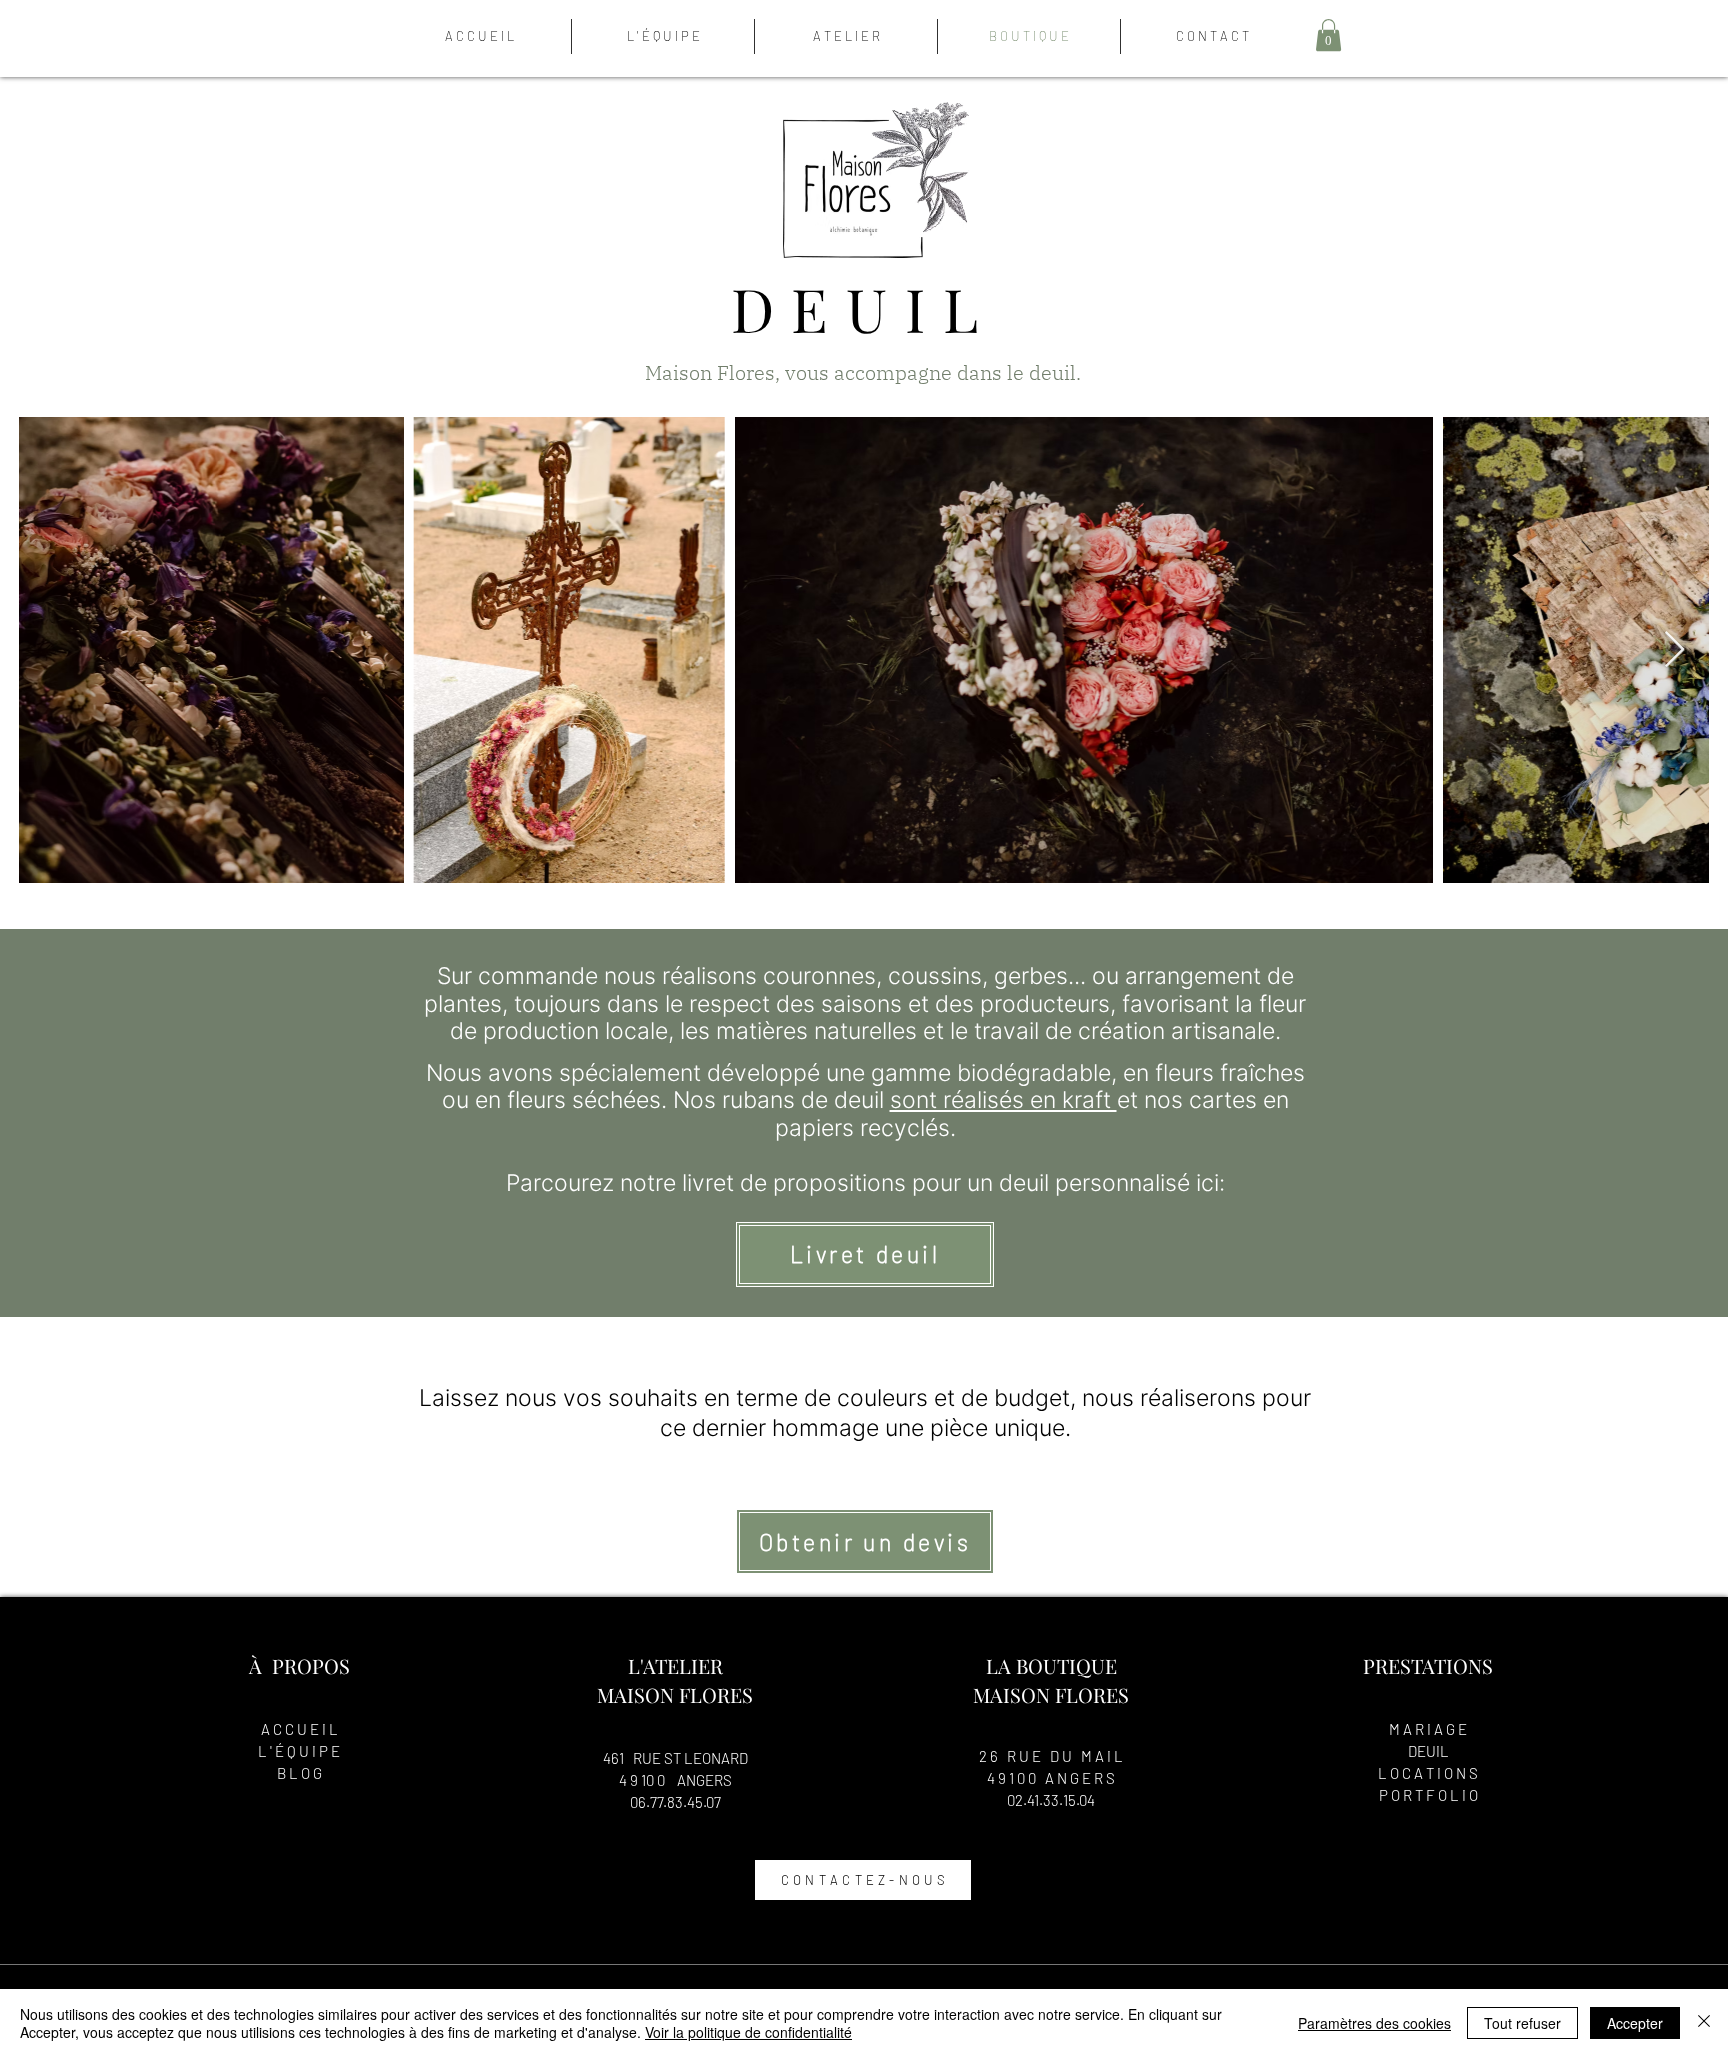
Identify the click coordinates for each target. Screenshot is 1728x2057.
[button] (1328, 35)
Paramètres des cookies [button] (1374, 2023)
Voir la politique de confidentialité (748, 2032)
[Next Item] (1674, 650)
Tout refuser (1522, 2023)
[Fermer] (1704, 2023)
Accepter (1635, 2023)
